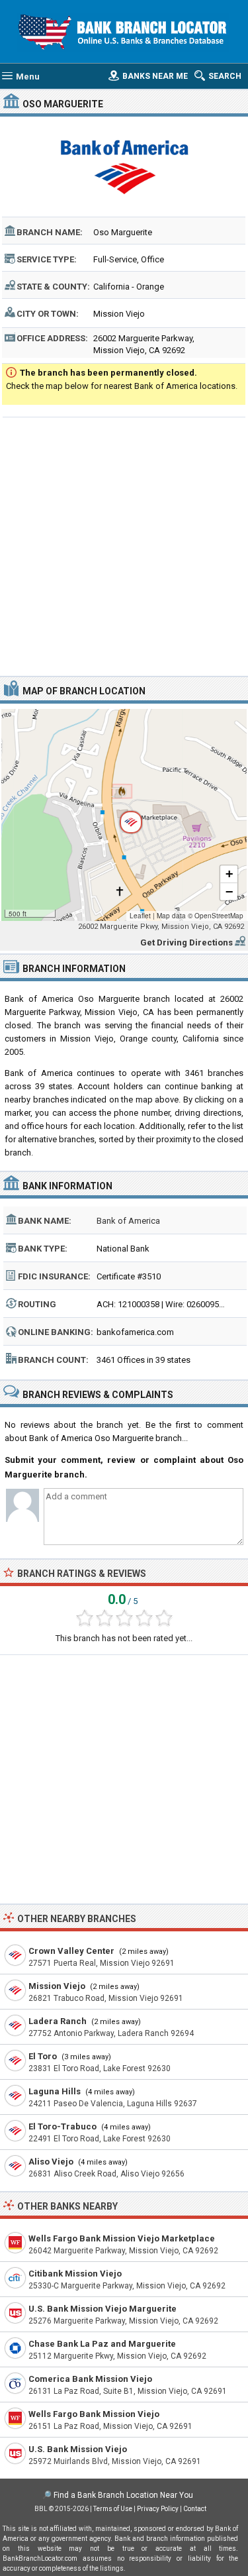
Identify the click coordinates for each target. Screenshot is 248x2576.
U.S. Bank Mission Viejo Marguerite (103, 2309)
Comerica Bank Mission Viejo (90, 2379)
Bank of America (128, 1221)
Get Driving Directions (186, 942)
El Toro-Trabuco (62, 2126)
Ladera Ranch (58, 2021)
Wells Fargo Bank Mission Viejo (94, 2414)
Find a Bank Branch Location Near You (123, 2495)
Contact (195, 2509)
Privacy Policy (158, 2509)
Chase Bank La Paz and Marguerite (102, 2344)
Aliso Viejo (51, 2162)
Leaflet (140, 916)
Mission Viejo (57, 1986)
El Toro (43, 2056)
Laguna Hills (55, 2091)
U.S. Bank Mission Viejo (78, 2449)
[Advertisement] (124, 545)
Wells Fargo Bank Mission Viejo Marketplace (122, 2238)
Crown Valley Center (71, 1951)
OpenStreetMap (219, 916)
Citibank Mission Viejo (75, 2274)
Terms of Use (113, 2509)
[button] (124, 815)
